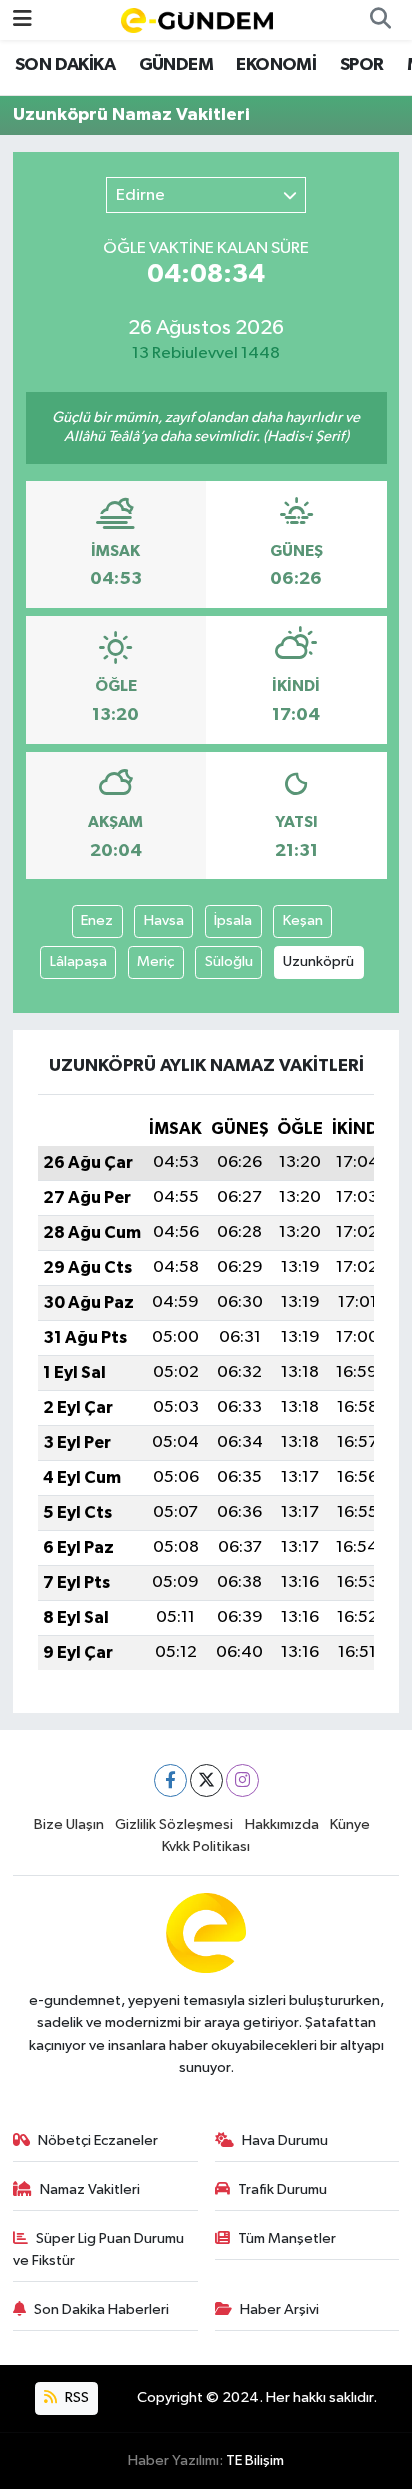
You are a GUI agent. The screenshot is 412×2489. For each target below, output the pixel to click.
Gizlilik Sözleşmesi (174, 1824)
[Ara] (380, 20)
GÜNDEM (176, 65)
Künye (350, 1824)
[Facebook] (170, 1780)
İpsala (233, 920)
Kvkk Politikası (206, 1846)
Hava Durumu (285, 2140)
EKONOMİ (276, 65)
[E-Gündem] (197, 19)
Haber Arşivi (279, 2309)
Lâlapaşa (78, 961)
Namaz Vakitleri (90, 2189)
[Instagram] (242, 1780)
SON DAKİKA (65, 65)
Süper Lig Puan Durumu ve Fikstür (99, 2249)
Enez (97, 920)
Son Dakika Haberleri (101, 2309)
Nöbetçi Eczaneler (98, 2140)
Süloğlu (229, 961)
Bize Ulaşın (69, 1824)
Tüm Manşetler (287, 2238)
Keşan (303, 920)
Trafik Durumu (282, 2189)
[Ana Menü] (22, 19)
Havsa (164, 920)
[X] (206, 1780)
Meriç (155, 961)
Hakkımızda (282, 1824)
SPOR (362, 65)
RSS (75, 2397)
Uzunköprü (318, 961)
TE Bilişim (255, 2460)
